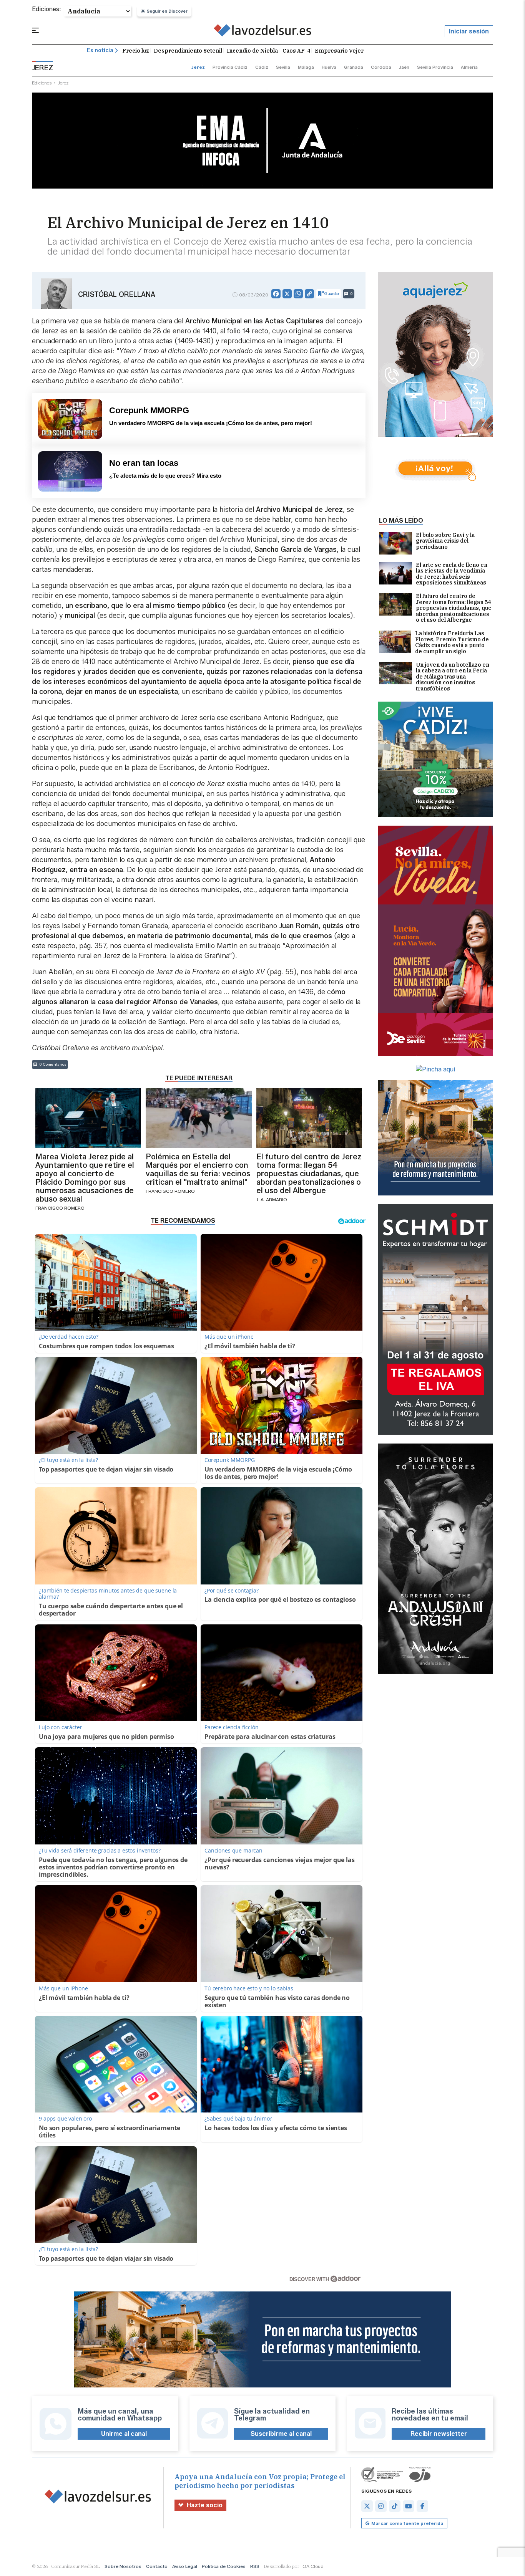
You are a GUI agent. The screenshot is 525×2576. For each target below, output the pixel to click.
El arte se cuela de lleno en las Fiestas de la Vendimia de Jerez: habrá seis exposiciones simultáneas (452, 574)
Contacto (157, 2566)
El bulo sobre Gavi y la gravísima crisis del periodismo (445, 541)
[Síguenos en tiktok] (395, 2506)
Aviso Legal (185, 2566)
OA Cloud (313, 2566)
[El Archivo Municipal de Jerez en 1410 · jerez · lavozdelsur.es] (263, 31)
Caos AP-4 (296, 51)
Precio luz (136, 51)
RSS (255, 2566)
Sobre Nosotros (123, 2566)
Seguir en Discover (167, 11)
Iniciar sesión (469, 31)
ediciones (42, 83)
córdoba (381, 67)
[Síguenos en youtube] (409, 2506)
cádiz (262, 67)
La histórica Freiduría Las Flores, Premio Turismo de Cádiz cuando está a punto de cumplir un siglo (452, 642)
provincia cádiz (230, 67)
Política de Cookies (224, 2566)
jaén (404, 67)
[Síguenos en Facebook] (422, 2506)
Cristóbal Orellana (117, 295)
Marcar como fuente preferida (407, 2523)
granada (354, 67)
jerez (198, 67)
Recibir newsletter (439, 2434)
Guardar (332, 294)
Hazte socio (205, 2505)
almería (469, 67)
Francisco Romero (60, 1208)
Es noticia (100, 50)
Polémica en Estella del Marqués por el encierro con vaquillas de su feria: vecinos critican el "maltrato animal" (198, 1169)
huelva (329, 67)
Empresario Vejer (339, 51)
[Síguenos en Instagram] (381, 2506)
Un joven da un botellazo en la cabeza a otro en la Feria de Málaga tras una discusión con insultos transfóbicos (453, 677)
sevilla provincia (435, 67)
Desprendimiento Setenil (188, 51)
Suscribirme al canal (281, 2434)
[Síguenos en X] (367, 2506)
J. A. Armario (272, 1199)
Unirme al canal (124, 2434)
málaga (306, 67)
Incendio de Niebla (252, 51)
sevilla (283, 67)
